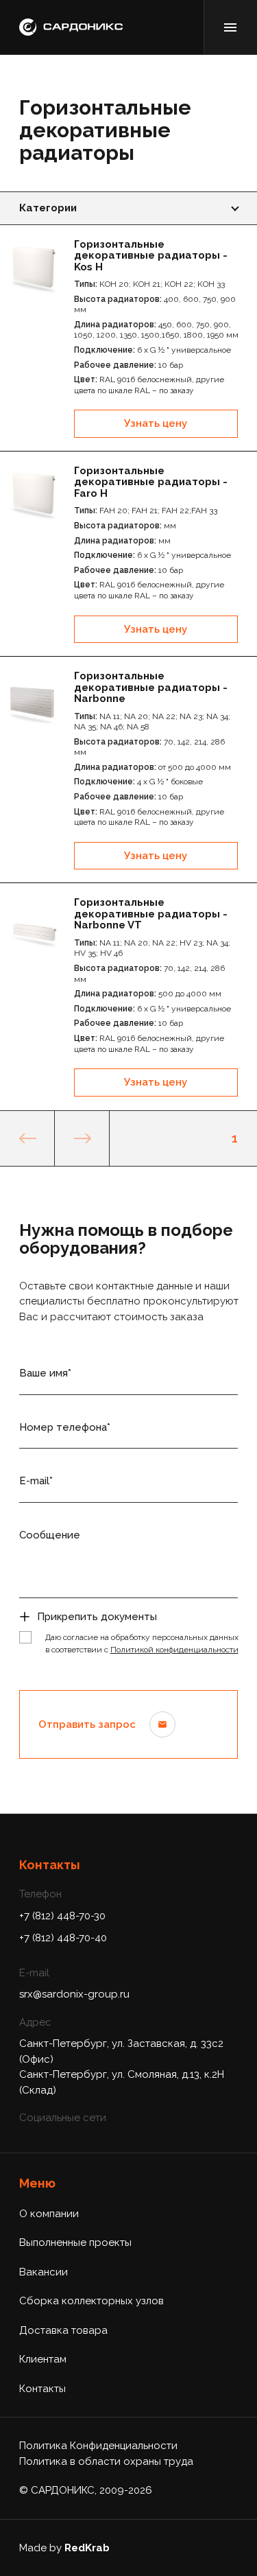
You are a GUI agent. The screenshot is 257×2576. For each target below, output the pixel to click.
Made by (64, 2548)
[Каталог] (230, 27)
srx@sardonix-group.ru (74, 1994)
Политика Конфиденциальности (98, 2446)
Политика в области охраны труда (106, 2461)
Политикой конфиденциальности (174, 1650)
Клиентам (43, 2359)
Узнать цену (156, 423)
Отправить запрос (87, 1724)
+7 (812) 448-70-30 (62, 1916)
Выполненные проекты (75, 2243)
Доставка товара (63, 2330)
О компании (49, 2214)
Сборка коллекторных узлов (91, 2301)
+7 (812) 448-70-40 (63, 1938)
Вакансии (44, 2272)
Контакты (42, 2389)
